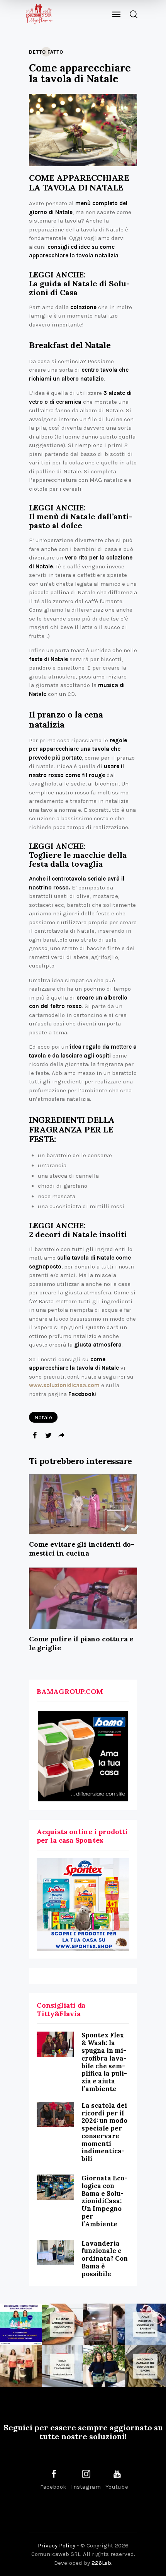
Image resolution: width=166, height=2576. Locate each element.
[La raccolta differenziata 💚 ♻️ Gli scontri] (21, 2366)
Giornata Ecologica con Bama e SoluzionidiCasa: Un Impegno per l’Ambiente (104, 2201)
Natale (43, 1417)
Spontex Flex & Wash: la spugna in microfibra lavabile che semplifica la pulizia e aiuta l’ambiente (104, 2062)
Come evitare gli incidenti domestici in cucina (82, 1549)
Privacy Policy (57, 2545)
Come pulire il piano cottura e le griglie (81, 1643)
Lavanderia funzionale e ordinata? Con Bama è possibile (105, 2259)
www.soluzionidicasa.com (64, 1385)
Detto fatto (46, 52)
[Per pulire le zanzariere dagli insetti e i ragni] (63, 2366)
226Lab (101, 2563)
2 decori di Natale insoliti (78, 1234)
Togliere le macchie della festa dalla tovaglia (78, 859)
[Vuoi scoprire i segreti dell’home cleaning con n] (21, 2324)
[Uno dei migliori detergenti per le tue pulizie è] (63, 2324)
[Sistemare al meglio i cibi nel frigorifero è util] (104, 2324)
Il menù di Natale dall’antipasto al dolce (81, 521)
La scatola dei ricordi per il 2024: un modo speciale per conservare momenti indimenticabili (104, 2132)
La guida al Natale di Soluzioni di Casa (79, 288)
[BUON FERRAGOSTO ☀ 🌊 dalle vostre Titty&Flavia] (104, 2366)
